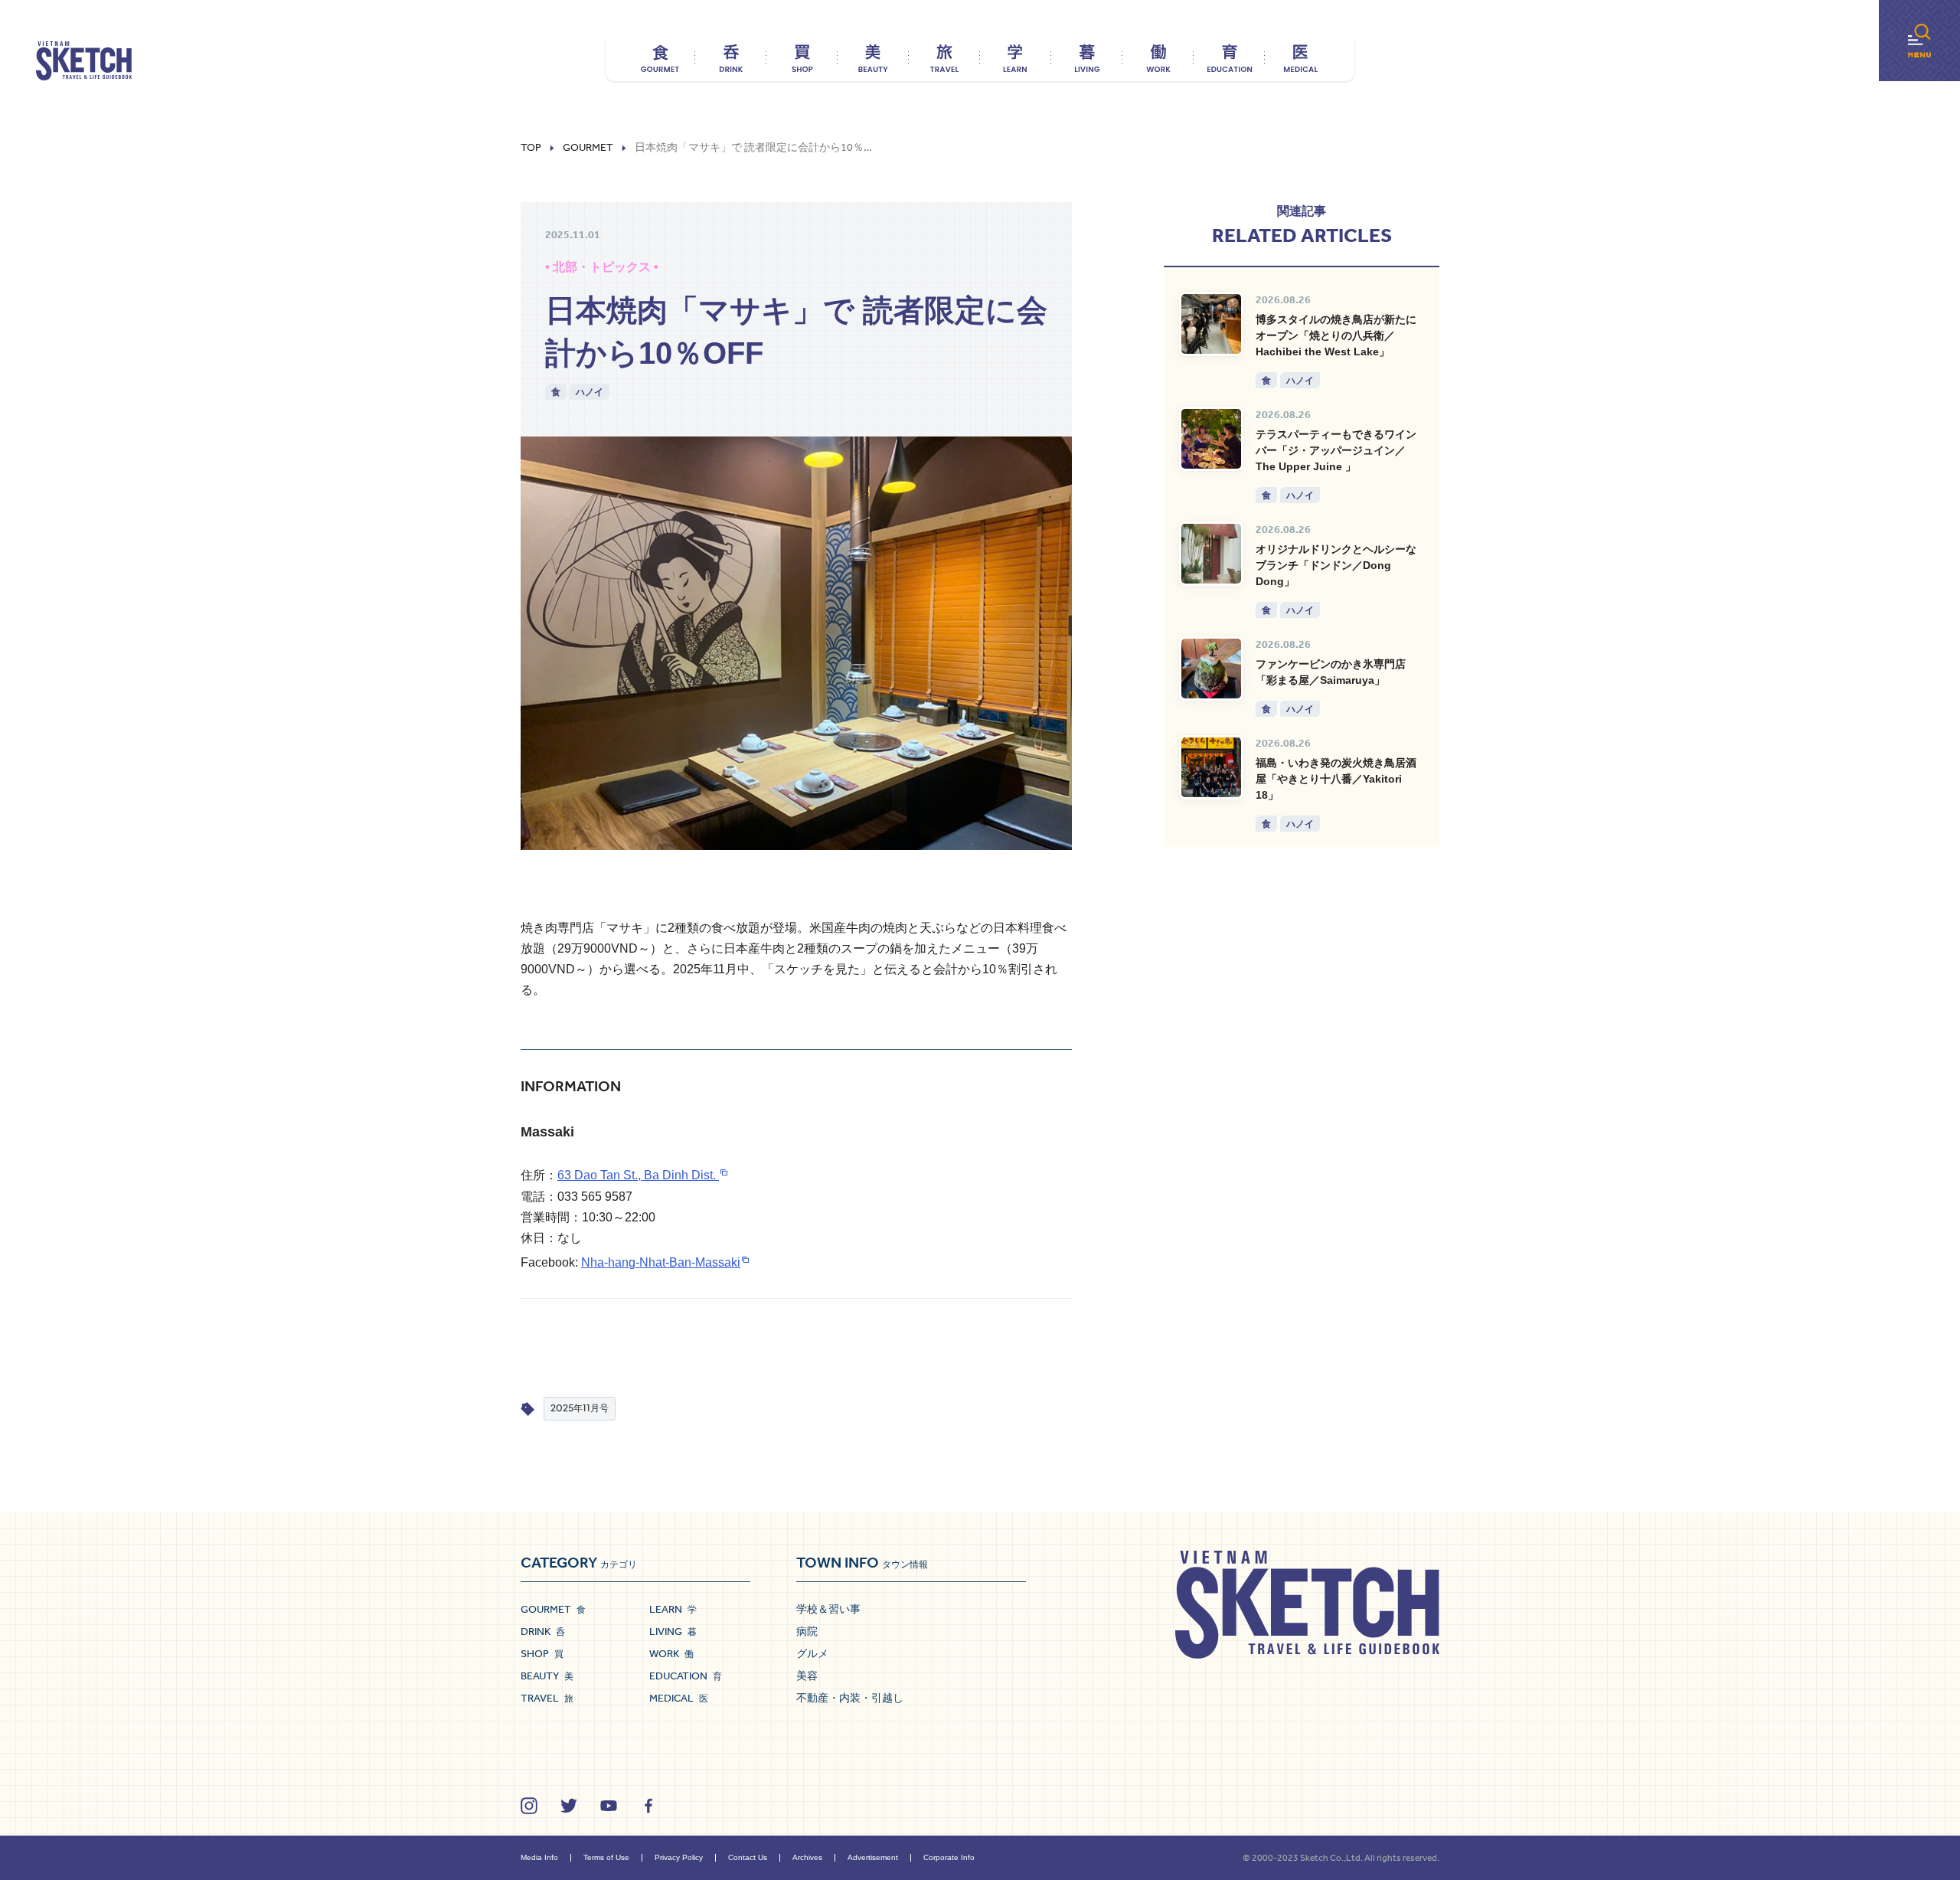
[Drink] (731, 57)
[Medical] (1300, 57)
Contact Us (748, 1857)
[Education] (1229, 57)
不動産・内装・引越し (850, 1698)
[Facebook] (648, 1806)
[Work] (1158, 57)
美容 (807, 1676)
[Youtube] (609, 1806)
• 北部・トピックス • (602, 267)
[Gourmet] (660, 57)
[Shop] (802, 57)
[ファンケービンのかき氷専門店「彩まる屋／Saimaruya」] (1211, 669)
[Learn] (1016, 57)
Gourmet (588, 148)
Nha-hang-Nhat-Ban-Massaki (661, 1262)
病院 (807, 1631)
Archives (807, 1857)
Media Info (539, 1857)
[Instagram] (529, 1806)
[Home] (84, 61)
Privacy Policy (679, 1857)
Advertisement (873, 1857)
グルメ (812, 1653)
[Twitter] (569, 1806)
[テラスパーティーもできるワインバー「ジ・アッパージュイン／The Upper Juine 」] (1211, 439)
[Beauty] (873, 57)
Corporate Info (949, 1857)
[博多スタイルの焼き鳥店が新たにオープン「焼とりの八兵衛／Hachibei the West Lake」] (1211, 324)
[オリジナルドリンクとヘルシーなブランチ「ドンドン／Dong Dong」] (1211, 554)
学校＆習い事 (828, 1609)
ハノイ (590, 392)
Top (531, 148)
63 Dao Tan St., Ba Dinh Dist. (638, 1175)
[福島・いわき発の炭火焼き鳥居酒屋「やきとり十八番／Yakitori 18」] (1211, 767)
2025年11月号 (580, 1408)
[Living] (1087, 57)
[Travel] (944, 57)
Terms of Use (606, 1857)
